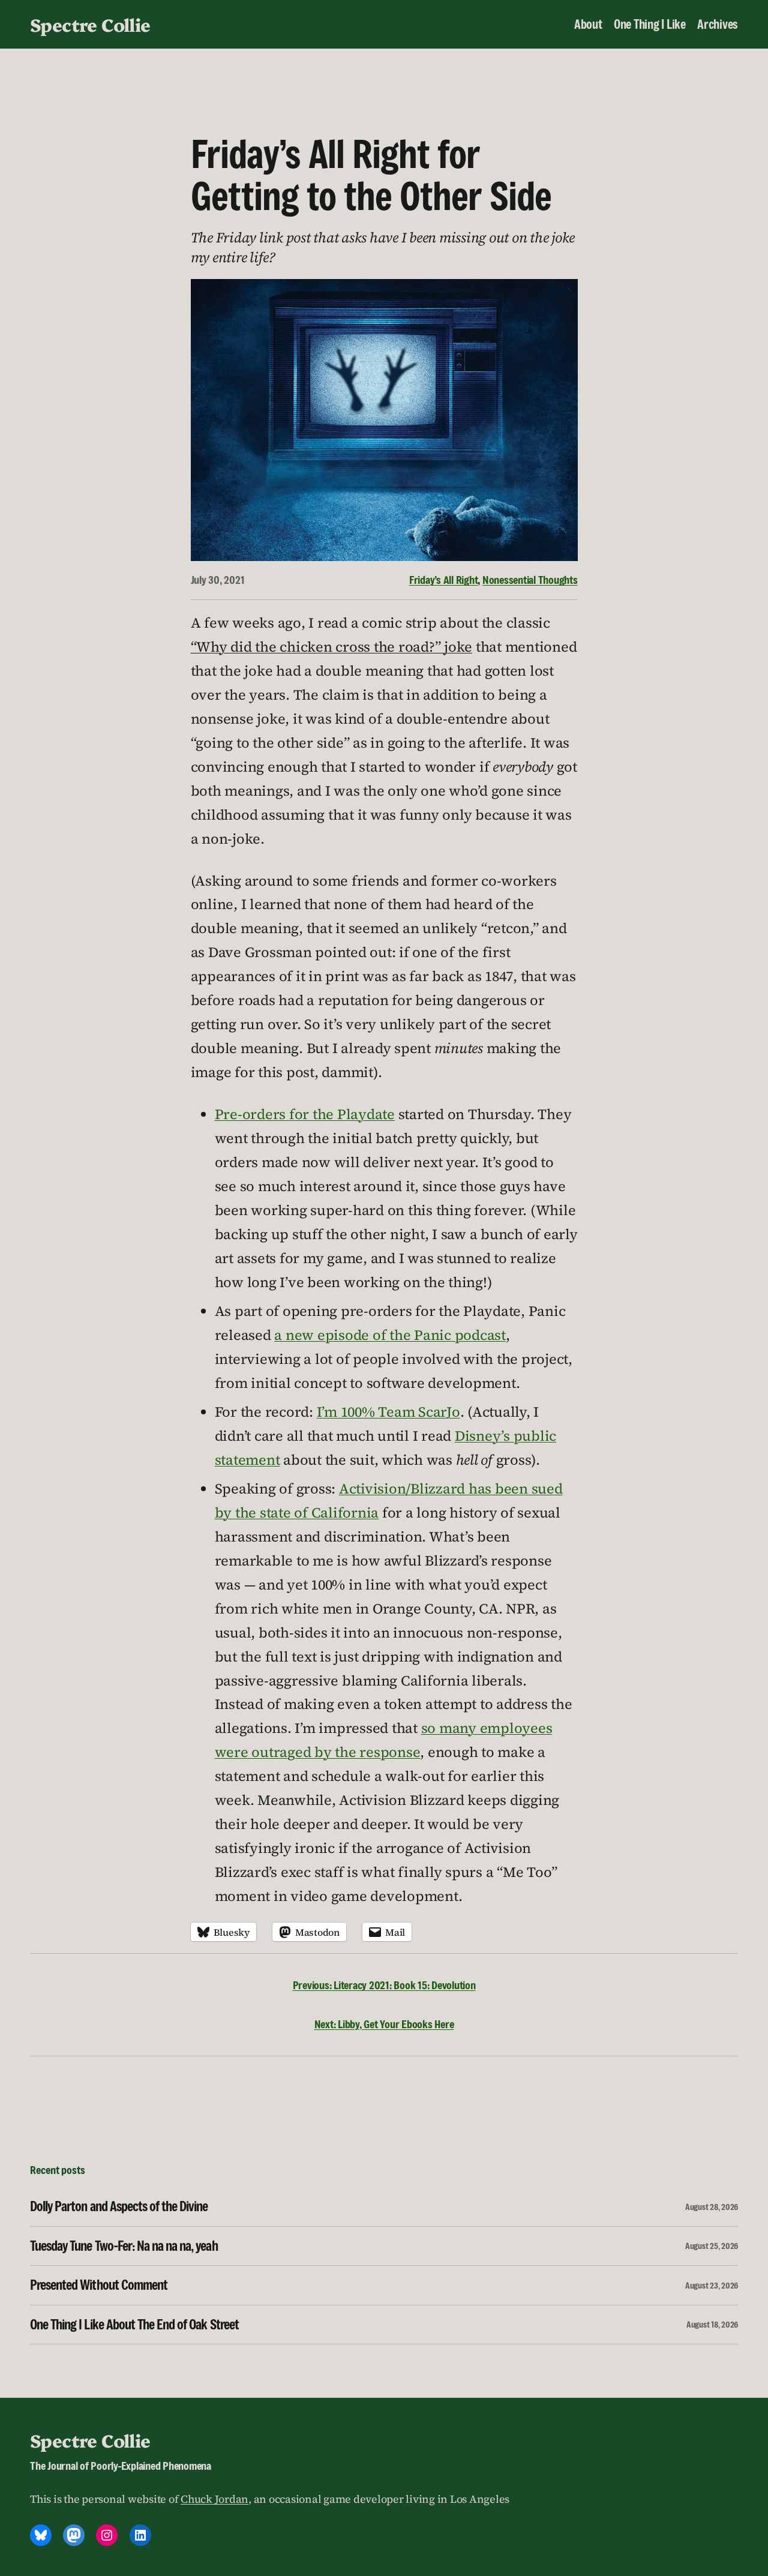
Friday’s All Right (444, 580)
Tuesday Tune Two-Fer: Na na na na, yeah (124, 2246)
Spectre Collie (90, 24)
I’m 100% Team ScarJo (388, 1412)
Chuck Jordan (214, 2499)
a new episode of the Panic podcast (390, 1335)
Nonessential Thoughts (530, 580)
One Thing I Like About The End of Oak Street (134, 2325)
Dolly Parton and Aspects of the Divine (119, 2206)
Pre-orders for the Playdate (305, 1114)
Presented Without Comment (99, 2285)
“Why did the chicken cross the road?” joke (332, 647)
